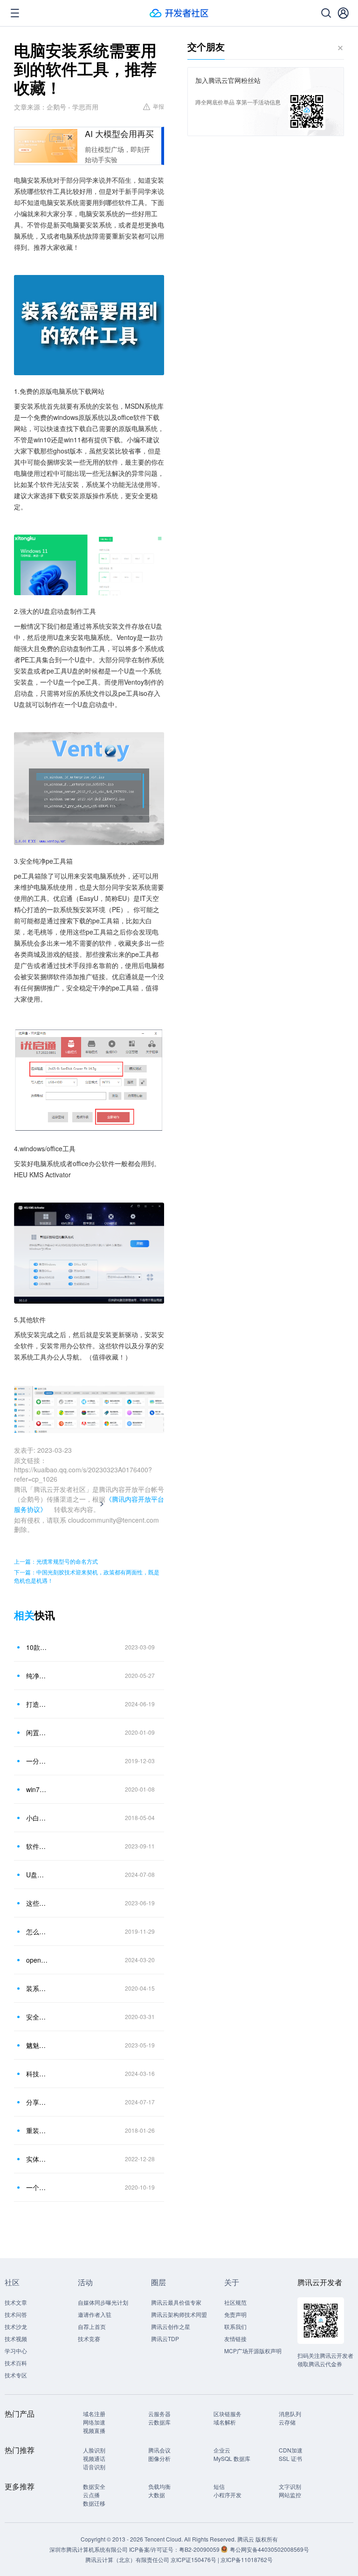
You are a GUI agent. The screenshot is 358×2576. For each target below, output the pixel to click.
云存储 (287, 2422)
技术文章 (16, 2302)
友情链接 (235, 2339)
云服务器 (159, 2414)
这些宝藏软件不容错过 (37, 1903)
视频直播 (94, 2430)
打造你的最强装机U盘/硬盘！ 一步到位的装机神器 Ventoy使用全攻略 (37, 1704)
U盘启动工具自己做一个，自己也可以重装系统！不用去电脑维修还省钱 (37, 1875)
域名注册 (94, 2414)
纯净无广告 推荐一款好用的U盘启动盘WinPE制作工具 (37, 1676)
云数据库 (159, 2422)
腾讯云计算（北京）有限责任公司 (127, 2559)
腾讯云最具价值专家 (176, 2302)
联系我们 (235, 2326)
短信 (219, 2486)
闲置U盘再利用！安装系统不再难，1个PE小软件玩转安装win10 (37, 1732)
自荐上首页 (92, 2326)
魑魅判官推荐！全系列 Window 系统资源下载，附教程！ (37, 2045)
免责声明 (235, 2314)
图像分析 (159, 2458)
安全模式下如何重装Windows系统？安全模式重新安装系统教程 (37, 2017)
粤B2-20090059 (200, 2549)
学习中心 (16, 2351)
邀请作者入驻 (95, 2314)
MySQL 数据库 (232, 2458)
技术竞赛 (89, 2339)
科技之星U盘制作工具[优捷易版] (37, 2074)
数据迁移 (94, 2503)
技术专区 (16, 2375)
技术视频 (16, 2339)
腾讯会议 (159, 2450)
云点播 (91, 2495)
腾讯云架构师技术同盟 (179, 2314)
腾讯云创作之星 (171, 2326)
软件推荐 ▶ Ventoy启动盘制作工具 (37, 1846)
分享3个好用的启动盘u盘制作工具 (37, 2102)
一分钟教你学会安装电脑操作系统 (37, 1761)
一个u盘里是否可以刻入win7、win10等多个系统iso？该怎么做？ (37, 2187)
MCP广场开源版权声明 (253, 2351)
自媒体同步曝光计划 (103, 2302)
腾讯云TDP (165, 2339)
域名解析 (225, 2422)
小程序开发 (227, 2495)
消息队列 (290, 2414)
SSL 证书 (290, 2458)
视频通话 (94, 2458)
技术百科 (16, 2363)
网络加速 (94, 2422)
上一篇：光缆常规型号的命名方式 (56, 1561)
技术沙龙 (16, 2326)
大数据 (157, 2495)
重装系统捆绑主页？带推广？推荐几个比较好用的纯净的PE (37, 2130)
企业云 (222, 2450)
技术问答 (16, 2314)
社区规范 (235, 2302)
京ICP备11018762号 (247, 2559)
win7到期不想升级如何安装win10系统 (37, 1789)
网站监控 (290, 2495)
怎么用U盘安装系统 (37, 1931)
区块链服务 (227, 2414)
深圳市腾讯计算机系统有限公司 (89, 2549)
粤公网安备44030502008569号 (269, 2549)
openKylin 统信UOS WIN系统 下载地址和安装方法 (37, 1960)
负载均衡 (159, 2486)
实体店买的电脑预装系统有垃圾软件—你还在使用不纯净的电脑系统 (37, 2159)
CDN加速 (291, 2450)
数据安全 (94, 2486)
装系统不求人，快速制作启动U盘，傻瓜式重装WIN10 (37, 1988)
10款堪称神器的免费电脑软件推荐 (37, 1647)
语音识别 (94, 2467)
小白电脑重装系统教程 (37, 1818)
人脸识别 (94, 2450)
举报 (158, 106)
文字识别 (290, 2486)
